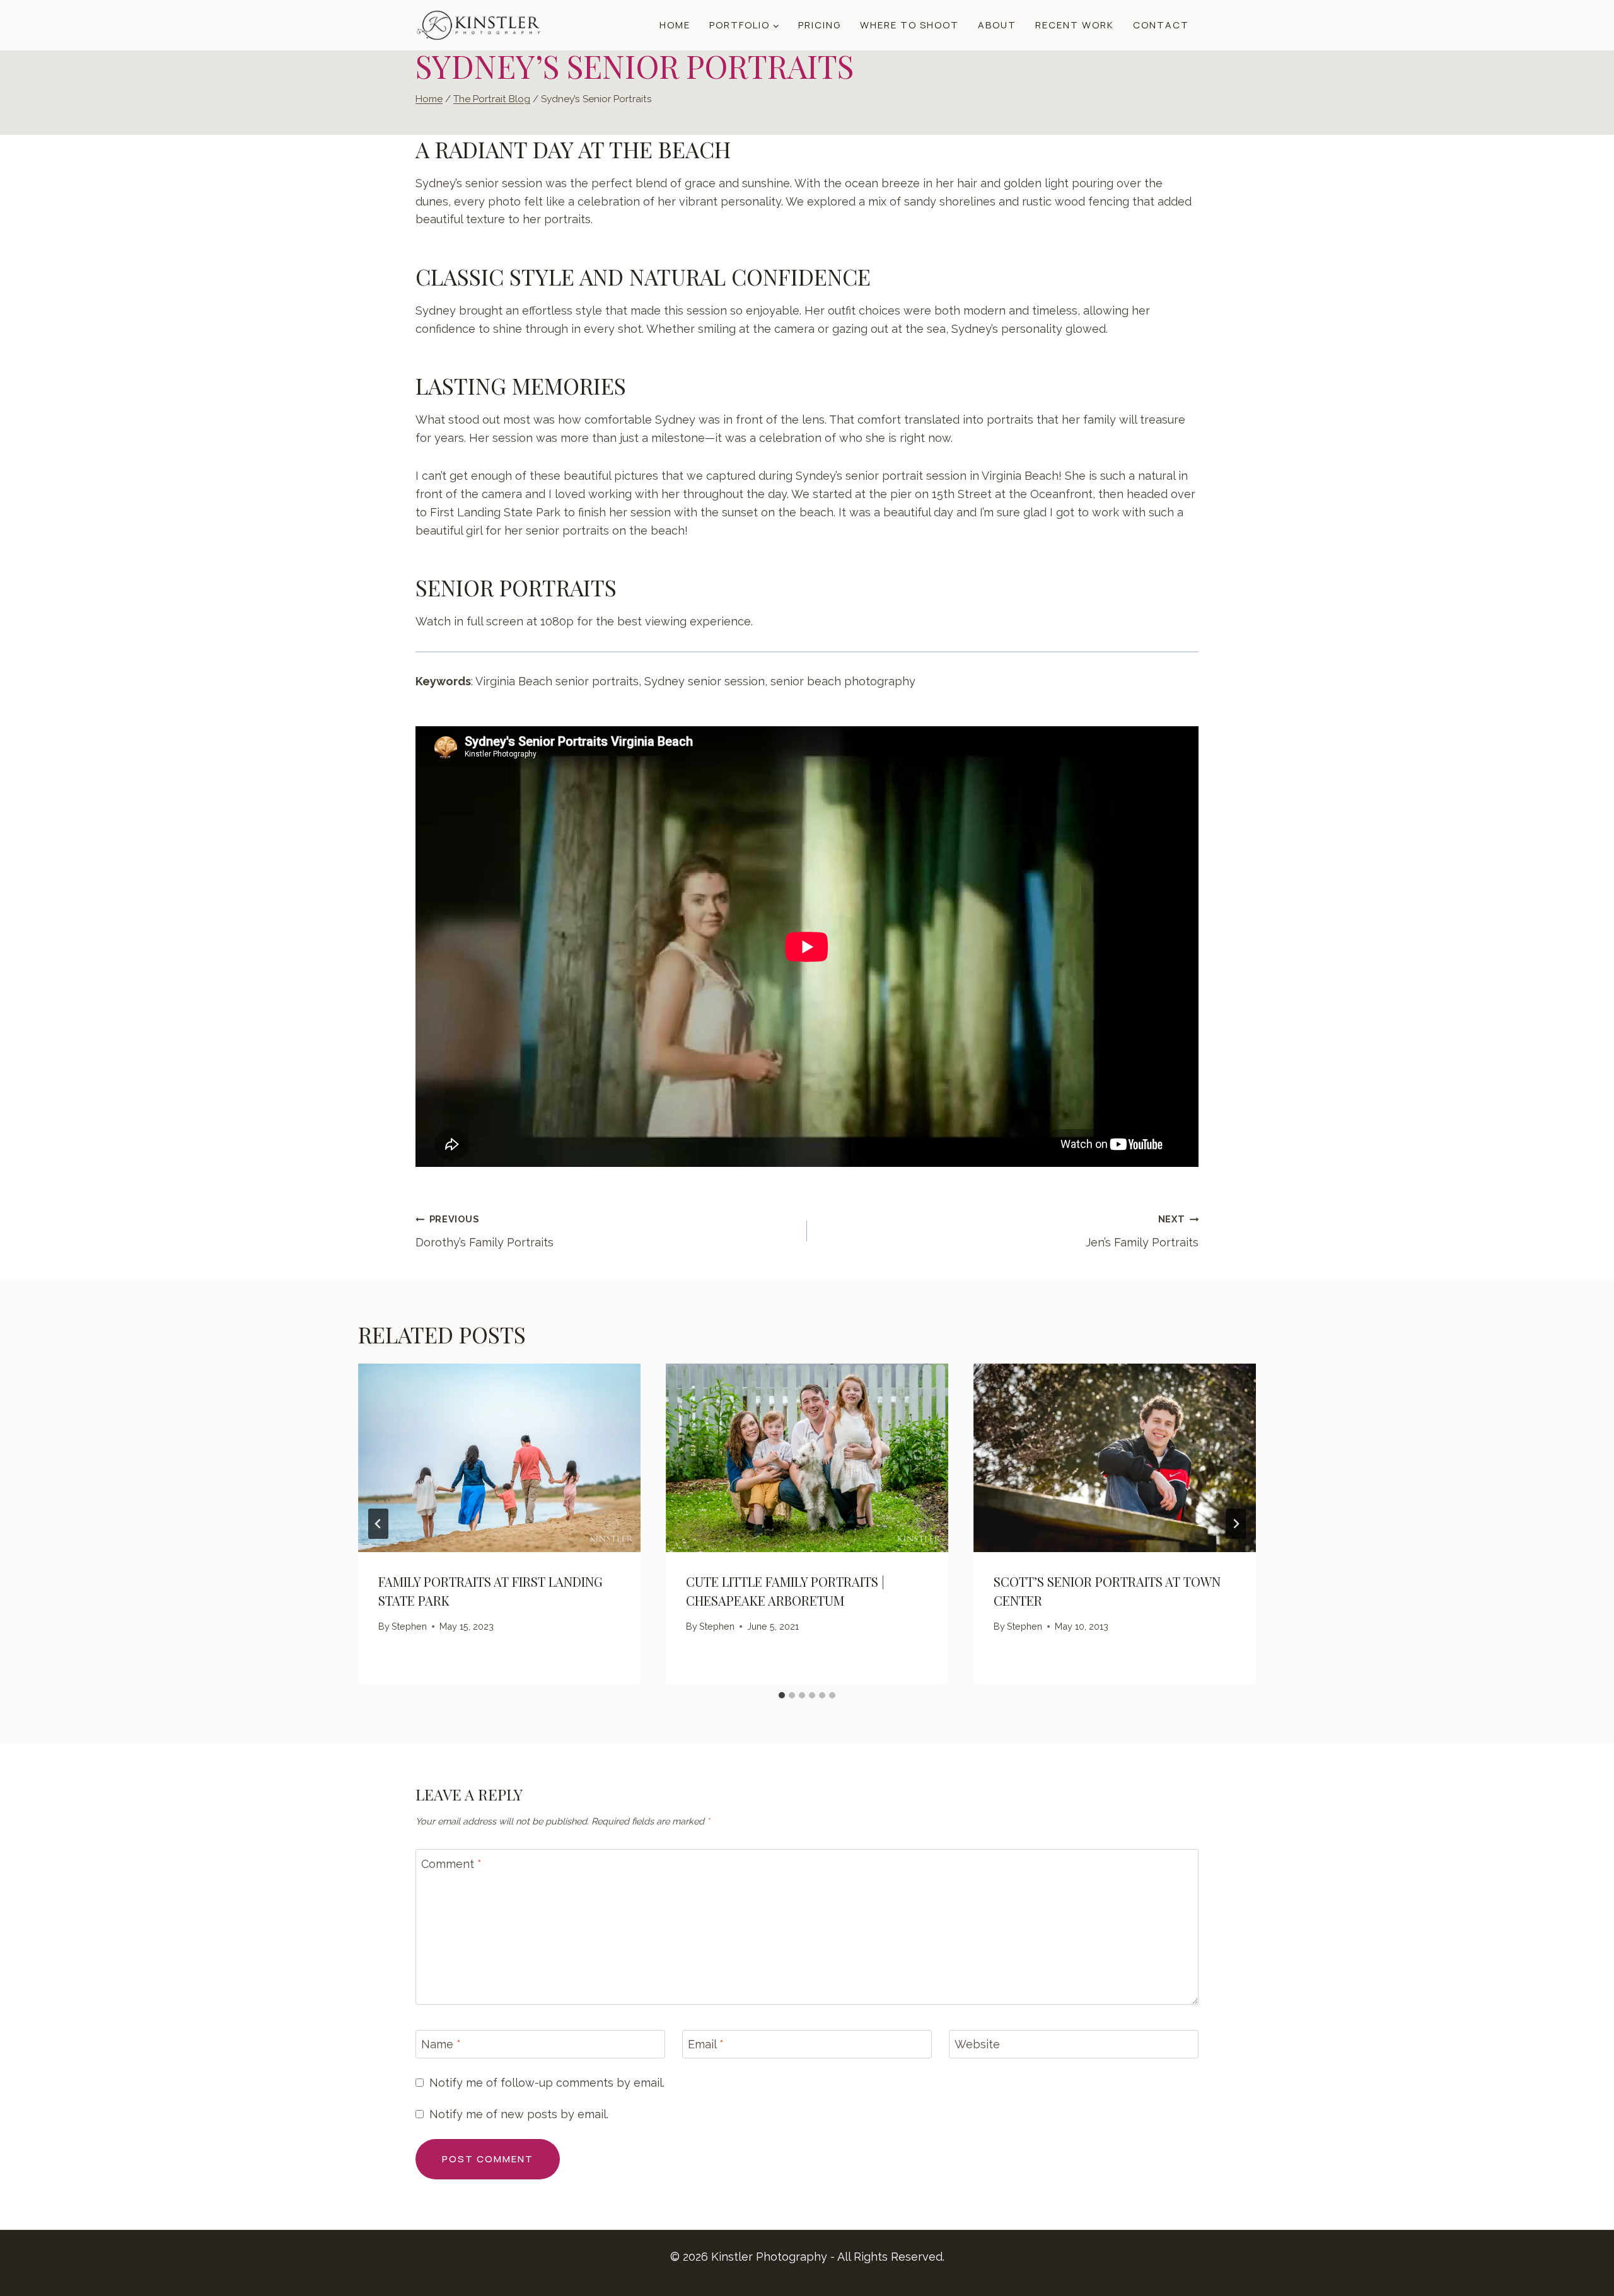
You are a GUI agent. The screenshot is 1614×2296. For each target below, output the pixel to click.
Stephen (409, 1626)
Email (706, 2044)
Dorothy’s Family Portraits (485, 1231)
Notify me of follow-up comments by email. (547, 2083)
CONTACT (1161, 25)
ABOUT (997, 25)
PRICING (820, 25)
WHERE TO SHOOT (909, 25)
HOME (675, 25)
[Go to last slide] (378, 1524)
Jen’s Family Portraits (1142, 1231)
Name (441, 2044)
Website (977, 2044)
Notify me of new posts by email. (519, 2114)
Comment (451, 1864)
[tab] (782, 1695)
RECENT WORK (1075, 25)
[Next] (1236, 1524)
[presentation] (499, 1458)
